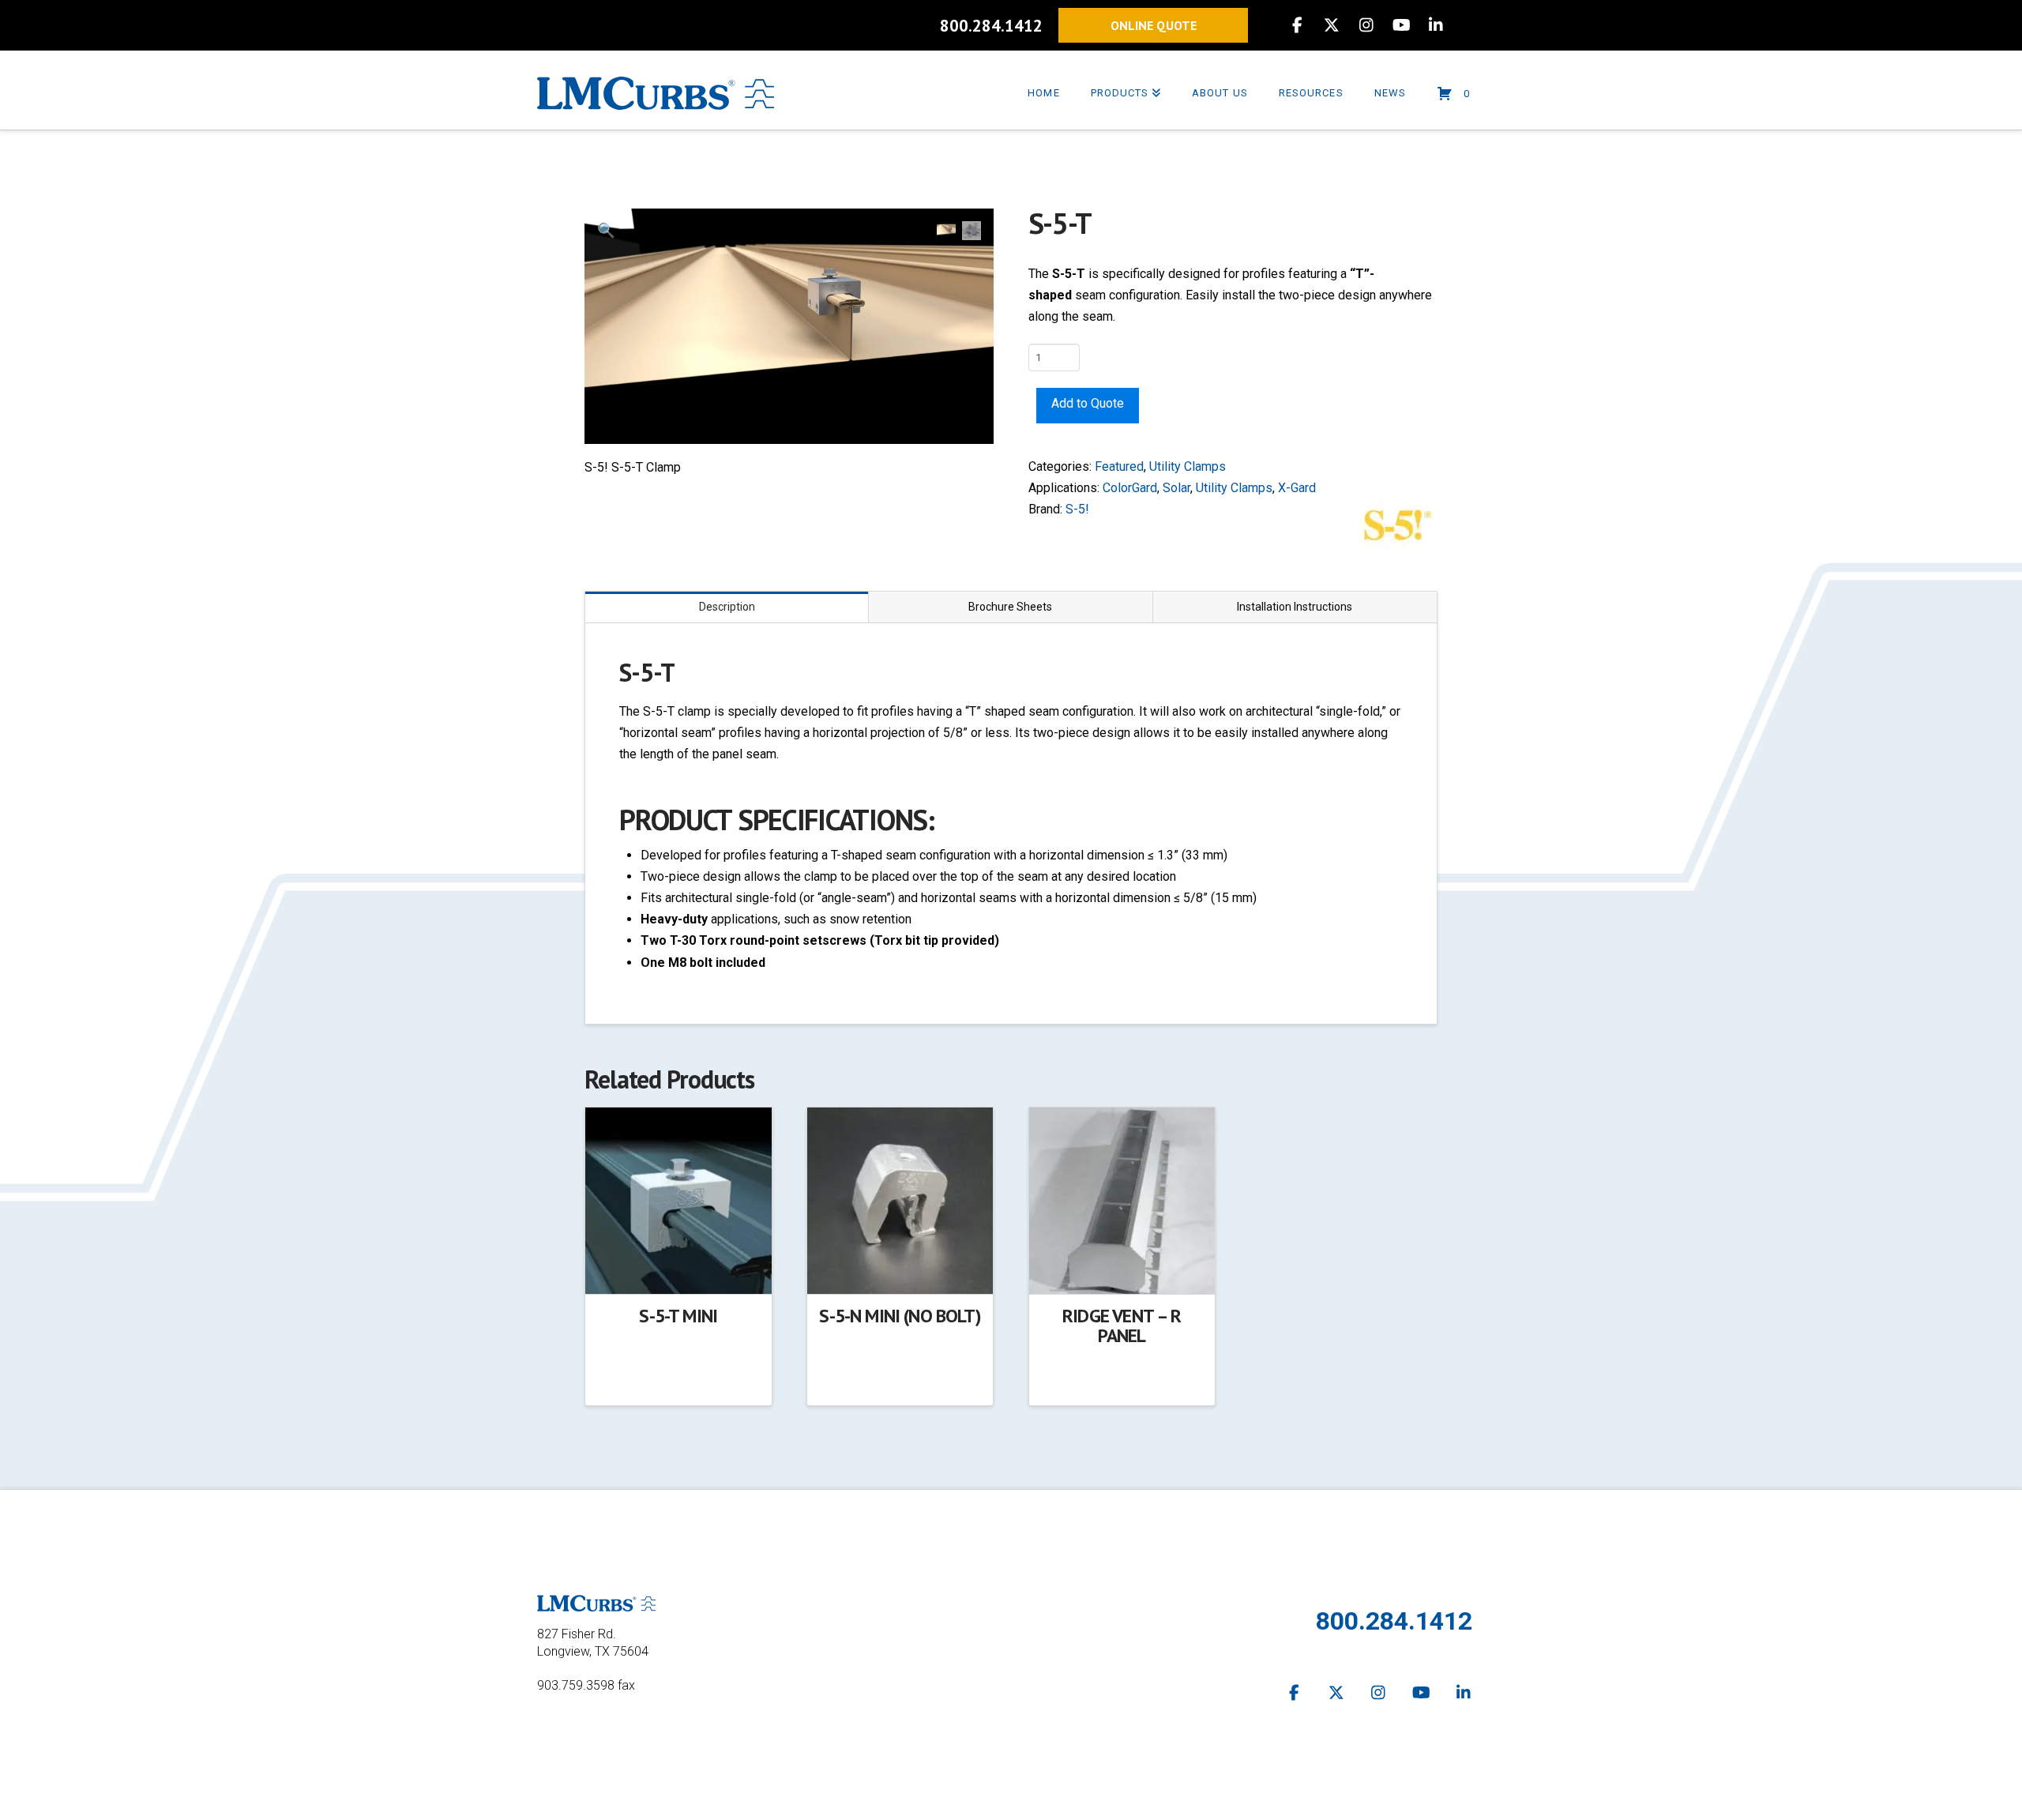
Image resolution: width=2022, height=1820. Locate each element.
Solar (1176, 488)
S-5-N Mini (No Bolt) (900, 1316)
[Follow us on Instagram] (1379, 1693)
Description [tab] (727, 607)
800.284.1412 (991, 26)
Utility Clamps (1188, 466)
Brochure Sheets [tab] (1010, 607)
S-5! (1077, 509)
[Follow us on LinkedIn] (1464, 1693)
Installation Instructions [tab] (1295, 607)
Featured (1119, 466)
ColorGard (1130, 488)
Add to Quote (1088, 403)
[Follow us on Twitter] (1336, 1693)
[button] (606, 230)
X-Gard (1297, 488)
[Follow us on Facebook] (1295, 1693)
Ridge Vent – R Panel (1122, 1326)
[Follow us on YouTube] (1422, 1693)
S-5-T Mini (678, 1316)
